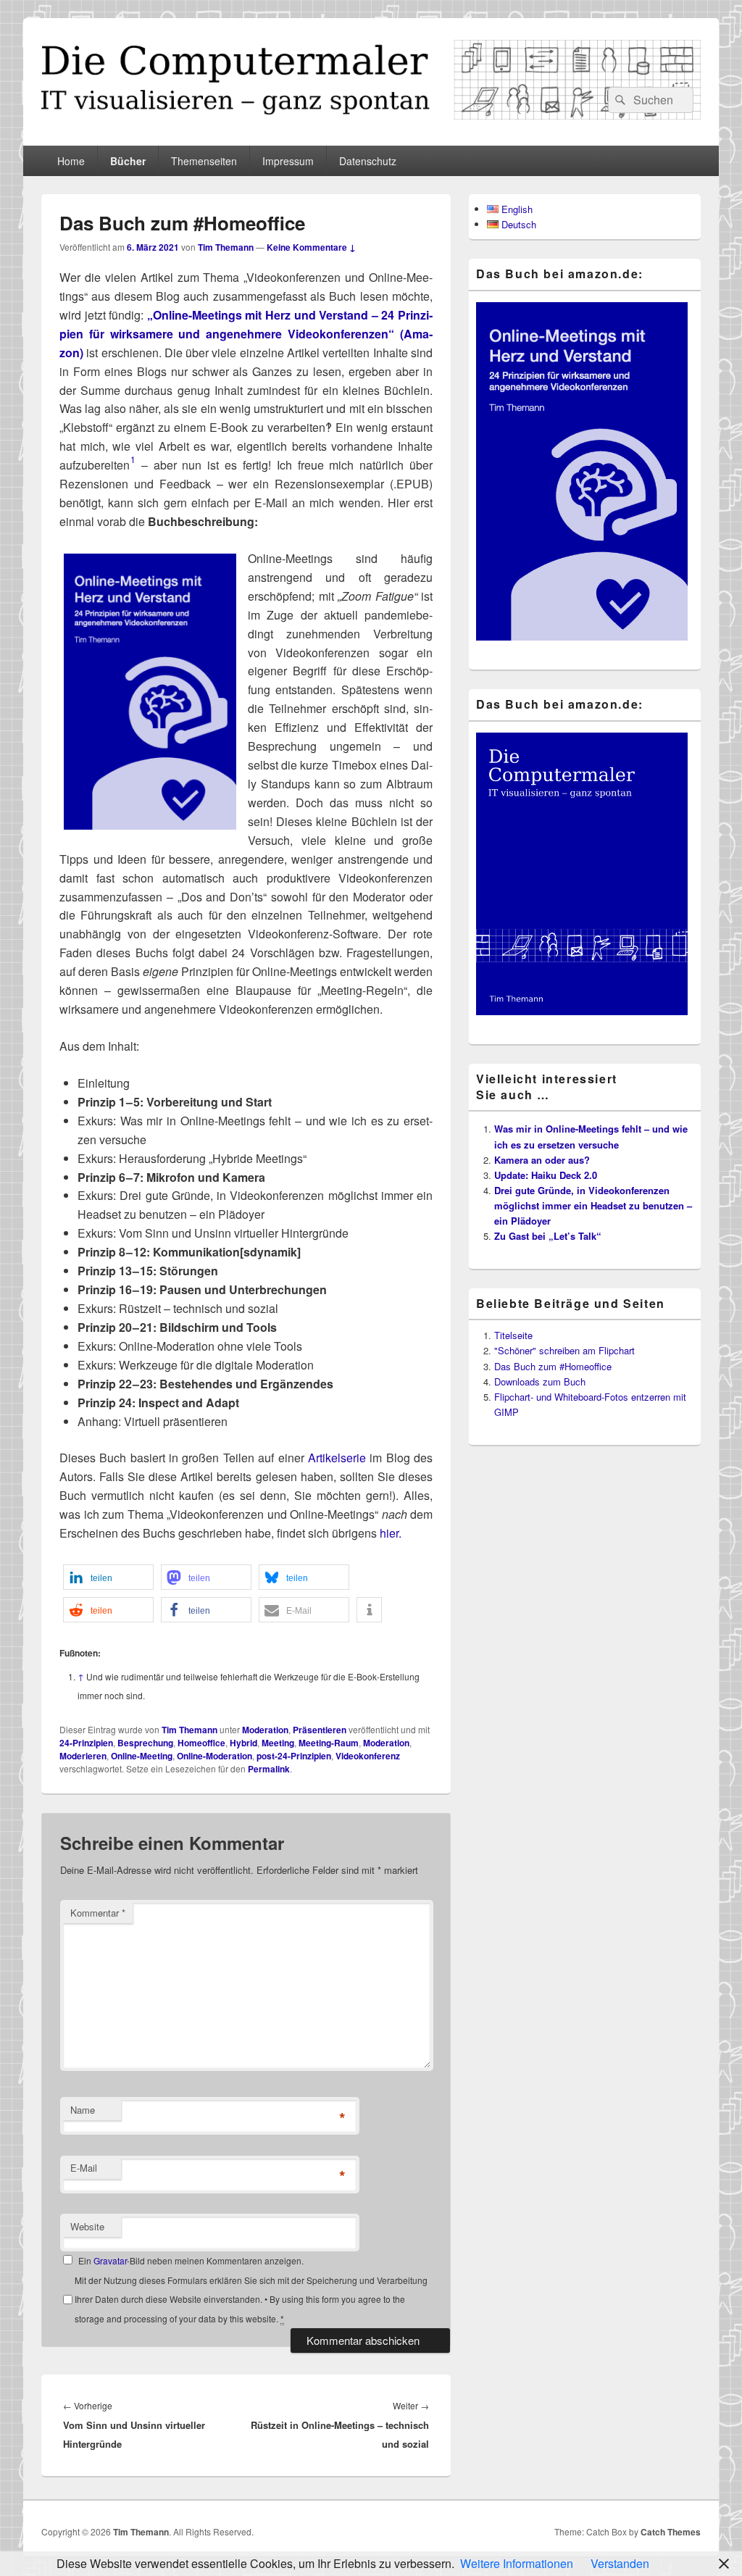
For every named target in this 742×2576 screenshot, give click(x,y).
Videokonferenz (368, 1756)
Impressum (288, 161)
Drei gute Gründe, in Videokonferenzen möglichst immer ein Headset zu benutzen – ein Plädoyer (593, 1205)
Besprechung (145, 1743)
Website (87, 2226)
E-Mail (84, 2168)
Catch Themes (671, 2532)
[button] (108, 1577)
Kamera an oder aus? (542, 1160)
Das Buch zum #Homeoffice (553, 1366)
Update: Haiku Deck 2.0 (546, 1175)
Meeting (278, 1743)
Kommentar (98, 1913)
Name (83, 2110)
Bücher (128, 161)
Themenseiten (204, 161)
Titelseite (513, 1335)
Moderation (265, 1730)
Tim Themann (226, 247)
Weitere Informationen (517, 2563)
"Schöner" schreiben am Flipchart (564, 1350)
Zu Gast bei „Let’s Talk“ (548, 1236)
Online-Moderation (214, 1756)
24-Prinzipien (86, 1743)
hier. (391, 1533)
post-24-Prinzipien (294, 1756)
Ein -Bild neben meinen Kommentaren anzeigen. (191, 2260)
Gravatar (110, 2260)
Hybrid (243, 1743)
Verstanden (620, 2563)
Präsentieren (320, 1730)
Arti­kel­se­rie (337, 1458)
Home (71, 161)
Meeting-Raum (329, 1743)
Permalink (269, 1769)
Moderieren (83, 1756)
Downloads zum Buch (540, 1381)
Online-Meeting (142, 1756)
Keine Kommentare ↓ (311, 247)
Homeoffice (201, 1743)
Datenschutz (368, 161)
